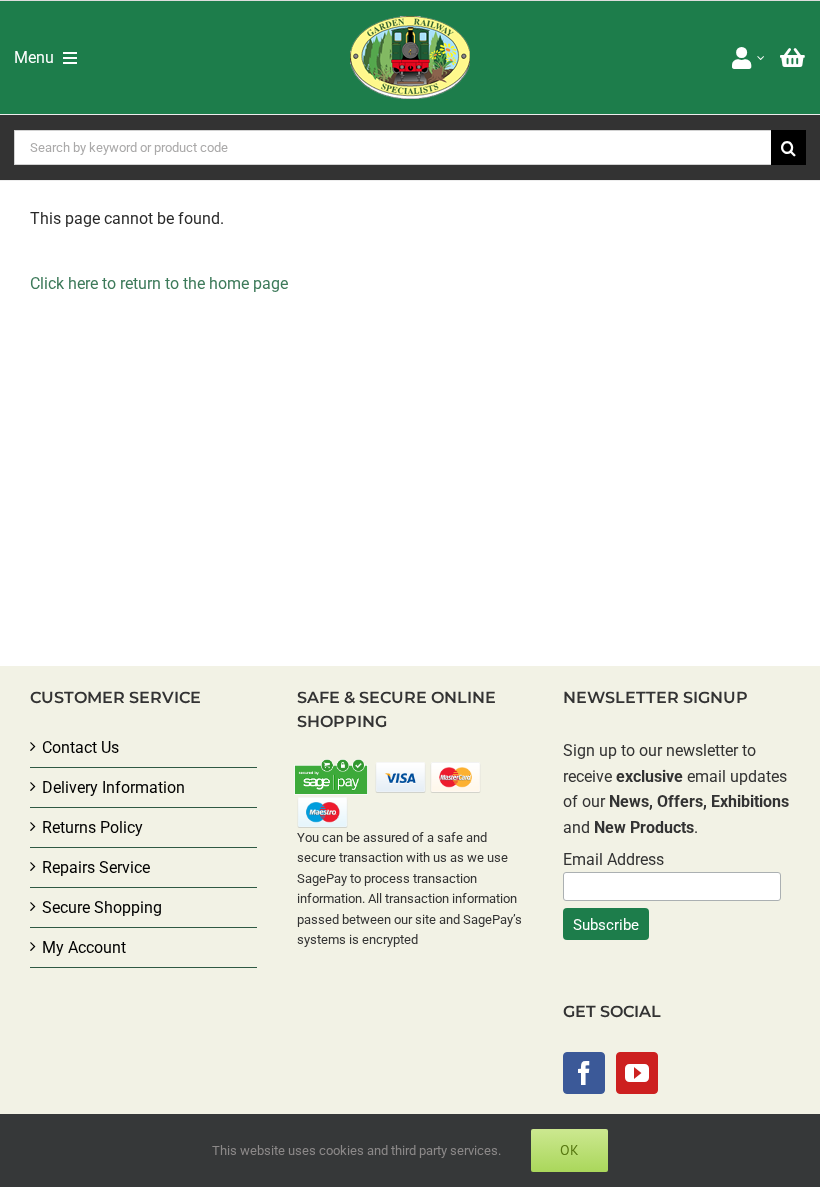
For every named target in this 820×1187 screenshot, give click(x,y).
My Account (84, 947)
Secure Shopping (102, 907)
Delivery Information (113, 787)
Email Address (613, 859)
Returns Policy (92, 827)
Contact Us (80, 747)
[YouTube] (637, 1073)
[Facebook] (584, 1073)
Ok (569, 1150)
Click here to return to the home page (159, 283)
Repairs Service (96, 867)
